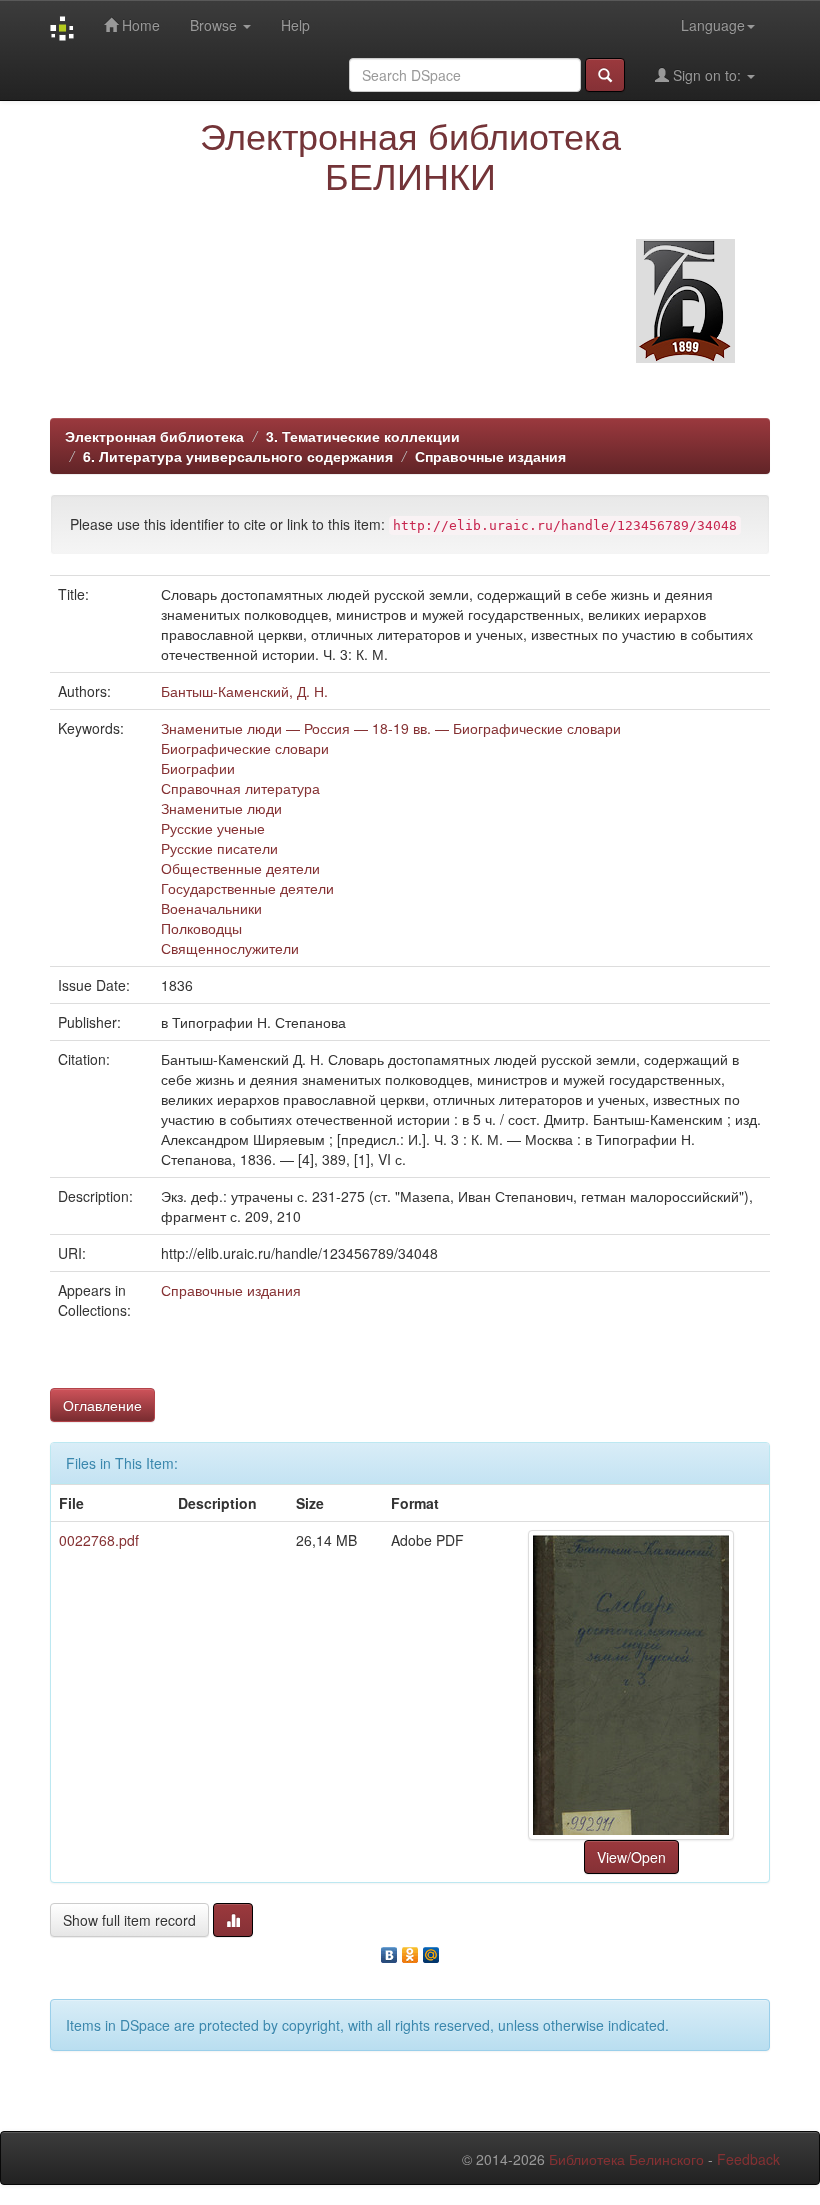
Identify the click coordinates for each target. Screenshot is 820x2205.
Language (713, 25)
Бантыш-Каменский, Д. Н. (244, 691)
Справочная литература (240, 788)
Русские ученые (213, 828)
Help (295, 25)
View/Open (631, 1857)
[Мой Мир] (431, 1950)
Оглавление (102, 1405)
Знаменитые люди (221, 808)
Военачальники (211, 908)
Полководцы (201, 928)
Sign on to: (707, 75)
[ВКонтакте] (389, 1950)
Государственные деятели (247, 888)
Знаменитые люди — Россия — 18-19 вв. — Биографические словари (391, 728)
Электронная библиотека (154, 436)
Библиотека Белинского (626, 2159)
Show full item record (129, 1920)
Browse (215, 25)
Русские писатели (219, 848)
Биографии (198, 768)
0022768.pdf (99, 1540)
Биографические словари (245, 748)
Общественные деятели (240, 868)
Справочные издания (490, 456)
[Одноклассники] (410, 1950)
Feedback (748, 2159)
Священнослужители (230, 948)
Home (139, 25)
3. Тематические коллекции (363, 436)
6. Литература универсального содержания (238, 456)
